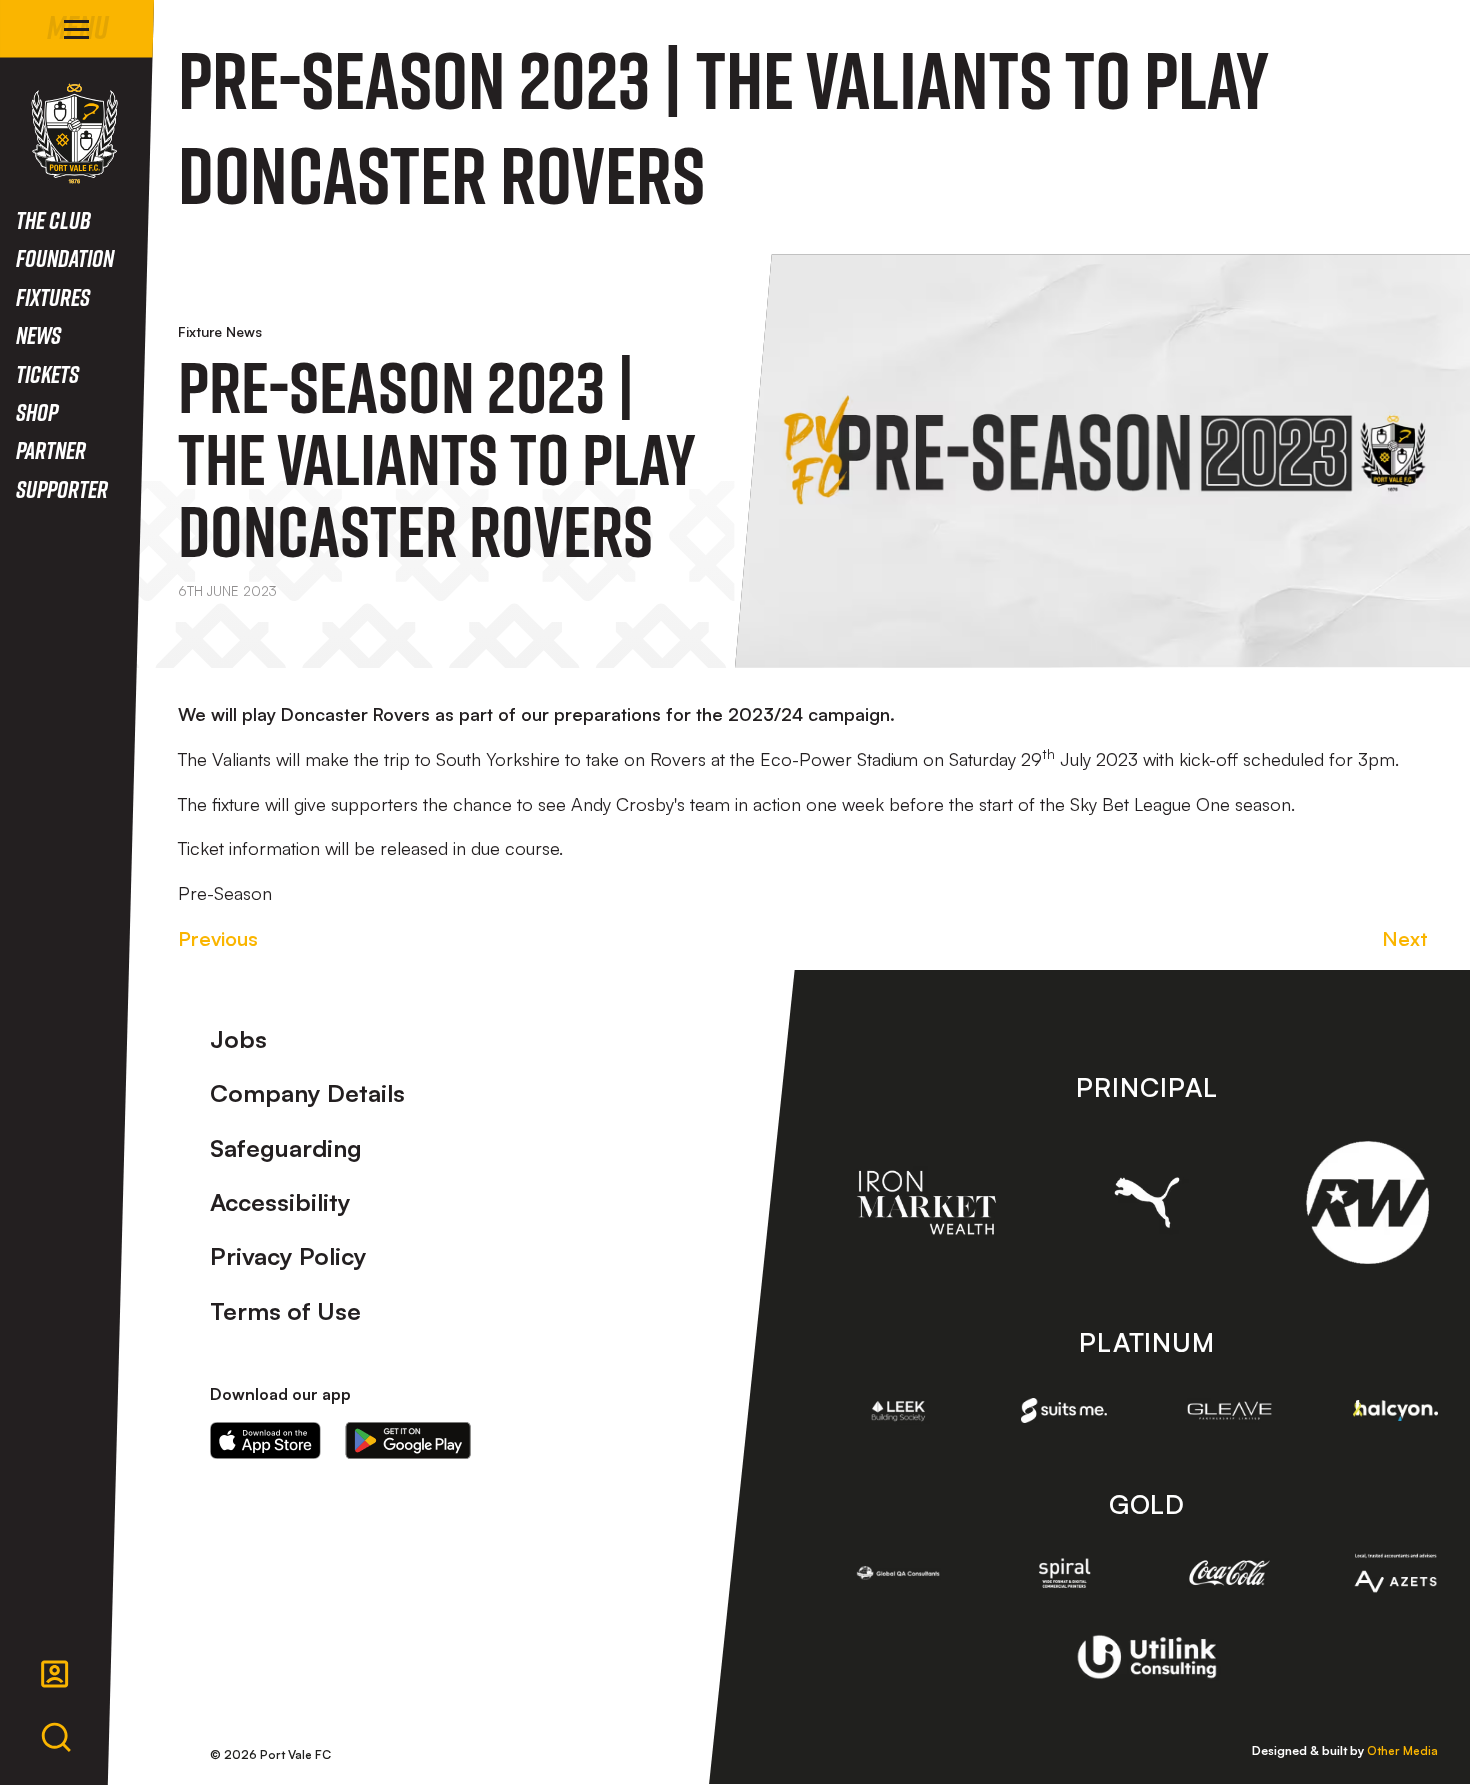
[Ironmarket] (926, 1202)
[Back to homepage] (74, 133)
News (38, 334)
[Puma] (1147, 1202)
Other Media (1402, 1750)
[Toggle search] (56, 1738)
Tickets (47, 373)
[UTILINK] (1146, 1657)
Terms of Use (285, 1311)
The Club (53, 219)
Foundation (65, 257)
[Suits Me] (1064, 1410)
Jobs (238, 1039)
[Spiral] (1064, 1573)
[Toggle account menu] (55, 1674)
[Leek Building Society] (899, 1411)
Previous (218, 938)
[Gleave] (1230, 1410)
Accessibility (280, 1202)
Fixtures (53, 296)
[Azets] (1396, 1573)
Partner (51, 449)
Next (1405, 938)
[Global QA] (899, 1573)
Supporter (62, 488)
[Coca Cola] (1230, 1573)
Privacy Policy (288, 1256)
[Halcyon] (1396, 1410)
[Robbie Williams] (1367, 1202)
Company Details (307, 1093)
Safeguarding (286, 1148)
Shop (37, 411)
